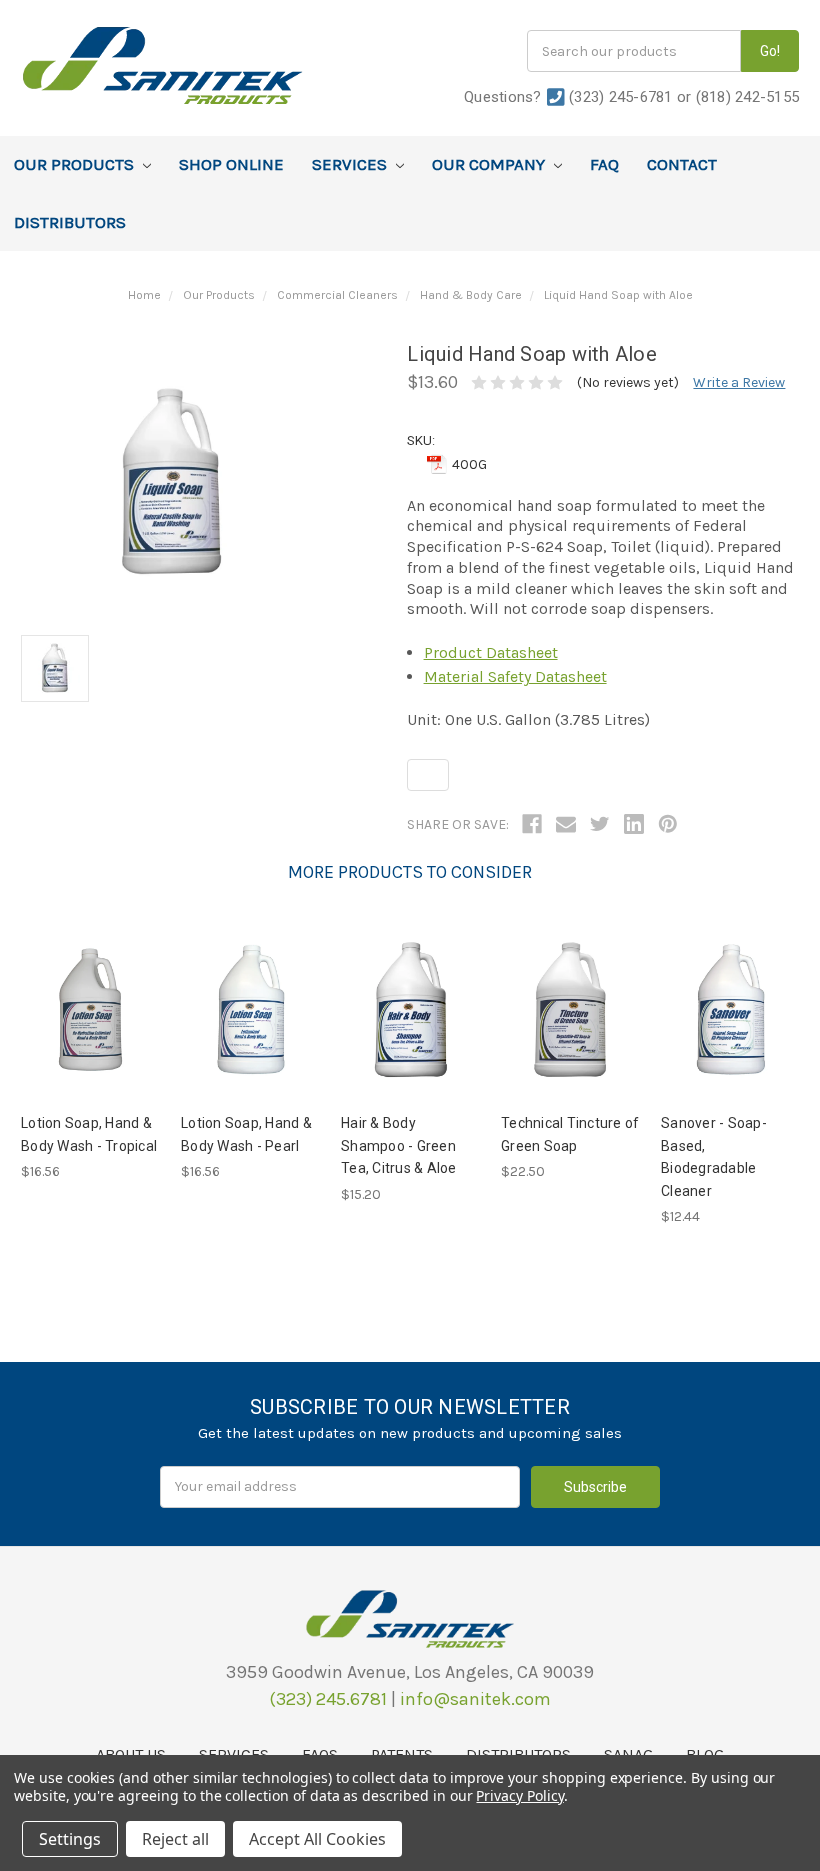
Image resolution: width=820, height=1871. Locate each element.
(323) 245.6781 (328, 1699)
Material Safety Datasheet (515, 676)
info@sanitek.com (475, 1699)
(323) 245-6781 (621, 97)
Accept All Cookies (317, 1839)
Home (144, 295)
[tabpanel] (91, 1050)
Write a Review (739, 382)
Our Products (76, 164)
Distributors (70, 222)
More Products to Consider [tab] (410, 872)
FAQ (604, 164)
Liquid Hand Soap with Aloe (618, 295)
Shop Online (231, 164)
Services (351, 164)
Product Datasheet (491, 652)
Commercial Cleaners (337, 295)
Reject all (175, 1839)
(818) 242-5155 (748, 97)
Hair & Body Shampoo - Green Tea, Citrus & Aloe (399, 1145)
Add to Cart (91, 1009)
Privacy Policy (519, 1795)
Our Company (490, 164)
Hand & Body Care (471, 295)
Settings (70, 1839)
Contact (682, 164)
